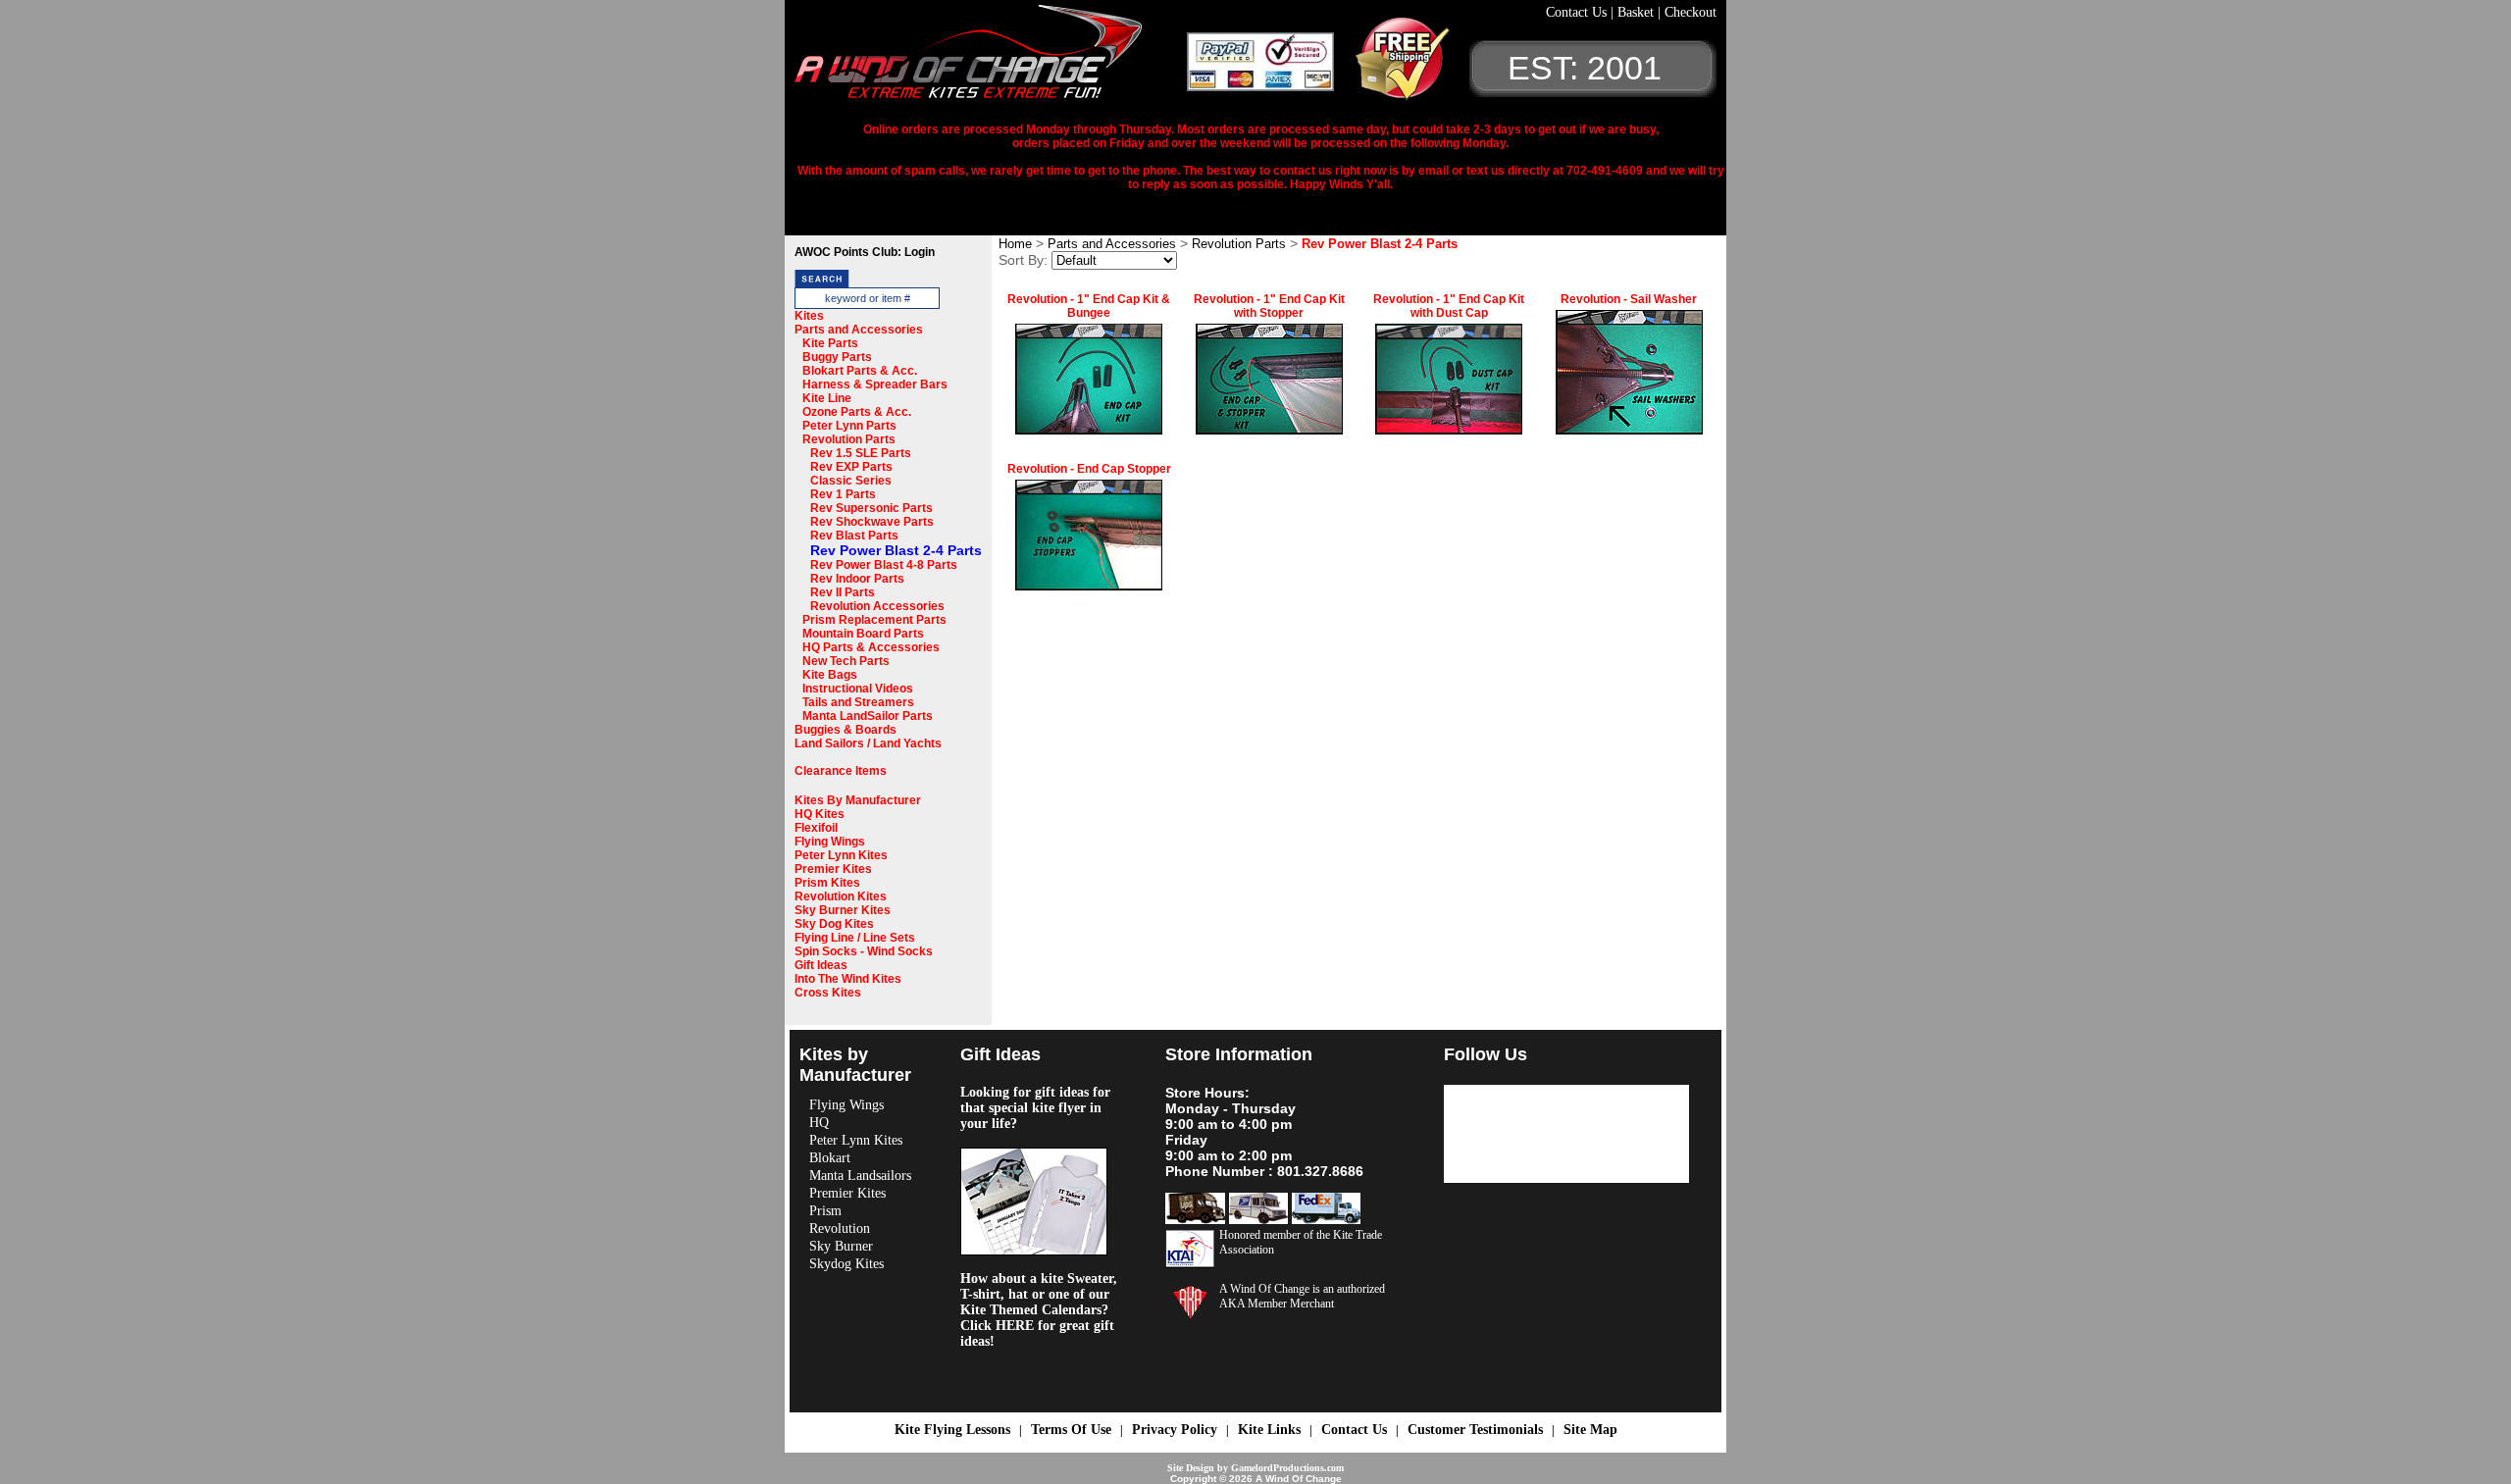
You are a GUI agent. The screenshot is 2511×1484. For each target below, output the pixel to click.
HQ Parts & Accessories (871, 647)
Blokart (830, 1158)
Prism (825, 1211)
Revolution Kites (841, 896)
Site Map (1590, 1430)
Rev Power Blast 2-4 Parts (896, 550)
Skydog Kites (846, 1264)
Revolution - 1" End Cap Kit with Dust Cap (1449, 306)
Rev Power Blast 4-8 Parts (884, 565)
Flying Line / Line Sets (855, 938)
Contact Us (1578, 12)
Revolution (840, 1228)
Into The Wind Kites (848, 979)
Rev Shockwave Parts (872, 522)
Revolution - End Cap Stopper (1089, 469)
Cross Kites (828, 993)
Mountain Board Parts (863, 634)
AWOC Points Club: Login (865, 252)
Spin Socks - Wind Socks (864, 951)
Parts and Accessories (859, 330)
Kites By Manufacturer (858, 800)
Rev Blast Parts (854, 536)
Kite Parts (830, 343)
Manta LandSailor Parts (868, 716)
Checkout (1691, 12)
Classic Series (851, 481)
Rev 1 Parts (843, 494)
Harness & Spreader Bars (875, 384)
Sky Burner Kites (843, 910)
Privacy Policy (1175, 1430)
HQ (819, 1123)
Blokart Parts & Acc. (860, 371)
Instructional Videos (858, 689)
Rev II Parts (843, 592)
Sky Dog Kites (834, 924)
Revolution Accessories (877, 606)
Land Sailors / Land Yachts (868, 743)
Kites (809, 316)
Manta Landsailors (860, 1176)
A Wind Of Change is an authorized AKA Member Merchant (1302, 1296)
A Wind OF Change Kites (991, 59)
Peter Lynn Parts (849, 426)
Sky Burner (841, 1246)
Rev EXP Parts (851, 467)
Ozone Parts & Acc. (857, 412)
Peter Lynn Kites (841, 855)
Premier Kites (833, 869)
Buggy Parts (837, 357)
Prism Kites (827, 883)
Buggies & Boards (846, 730)
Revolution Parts (849, 439)
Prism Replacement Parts (874, 620)
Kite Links (1269, 1430)
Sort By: (1023, 260)
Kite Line (827, 398)
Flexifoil (816, 828)
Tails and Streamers (858, 702)
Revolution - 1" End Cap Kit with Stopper (1269, 306)
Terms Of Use (1071, 1430)
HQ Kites (820, 814)
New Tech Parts (846, 661)
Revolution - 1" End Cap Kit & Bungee (1089, 306)
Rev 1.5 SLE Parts (861, 453)
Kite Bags (830, 675)
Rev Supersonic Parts (871, 508)
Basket (1638, 12)
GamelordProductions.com (1287, 1468)
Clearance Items (841, 771)
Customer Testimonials (1475, 1430)
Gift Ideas (821, 965)
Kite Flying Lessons (952, 1430)
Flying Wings (830, 842)
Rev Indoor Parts (857, 579)
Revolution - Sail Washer (1629, 299)
